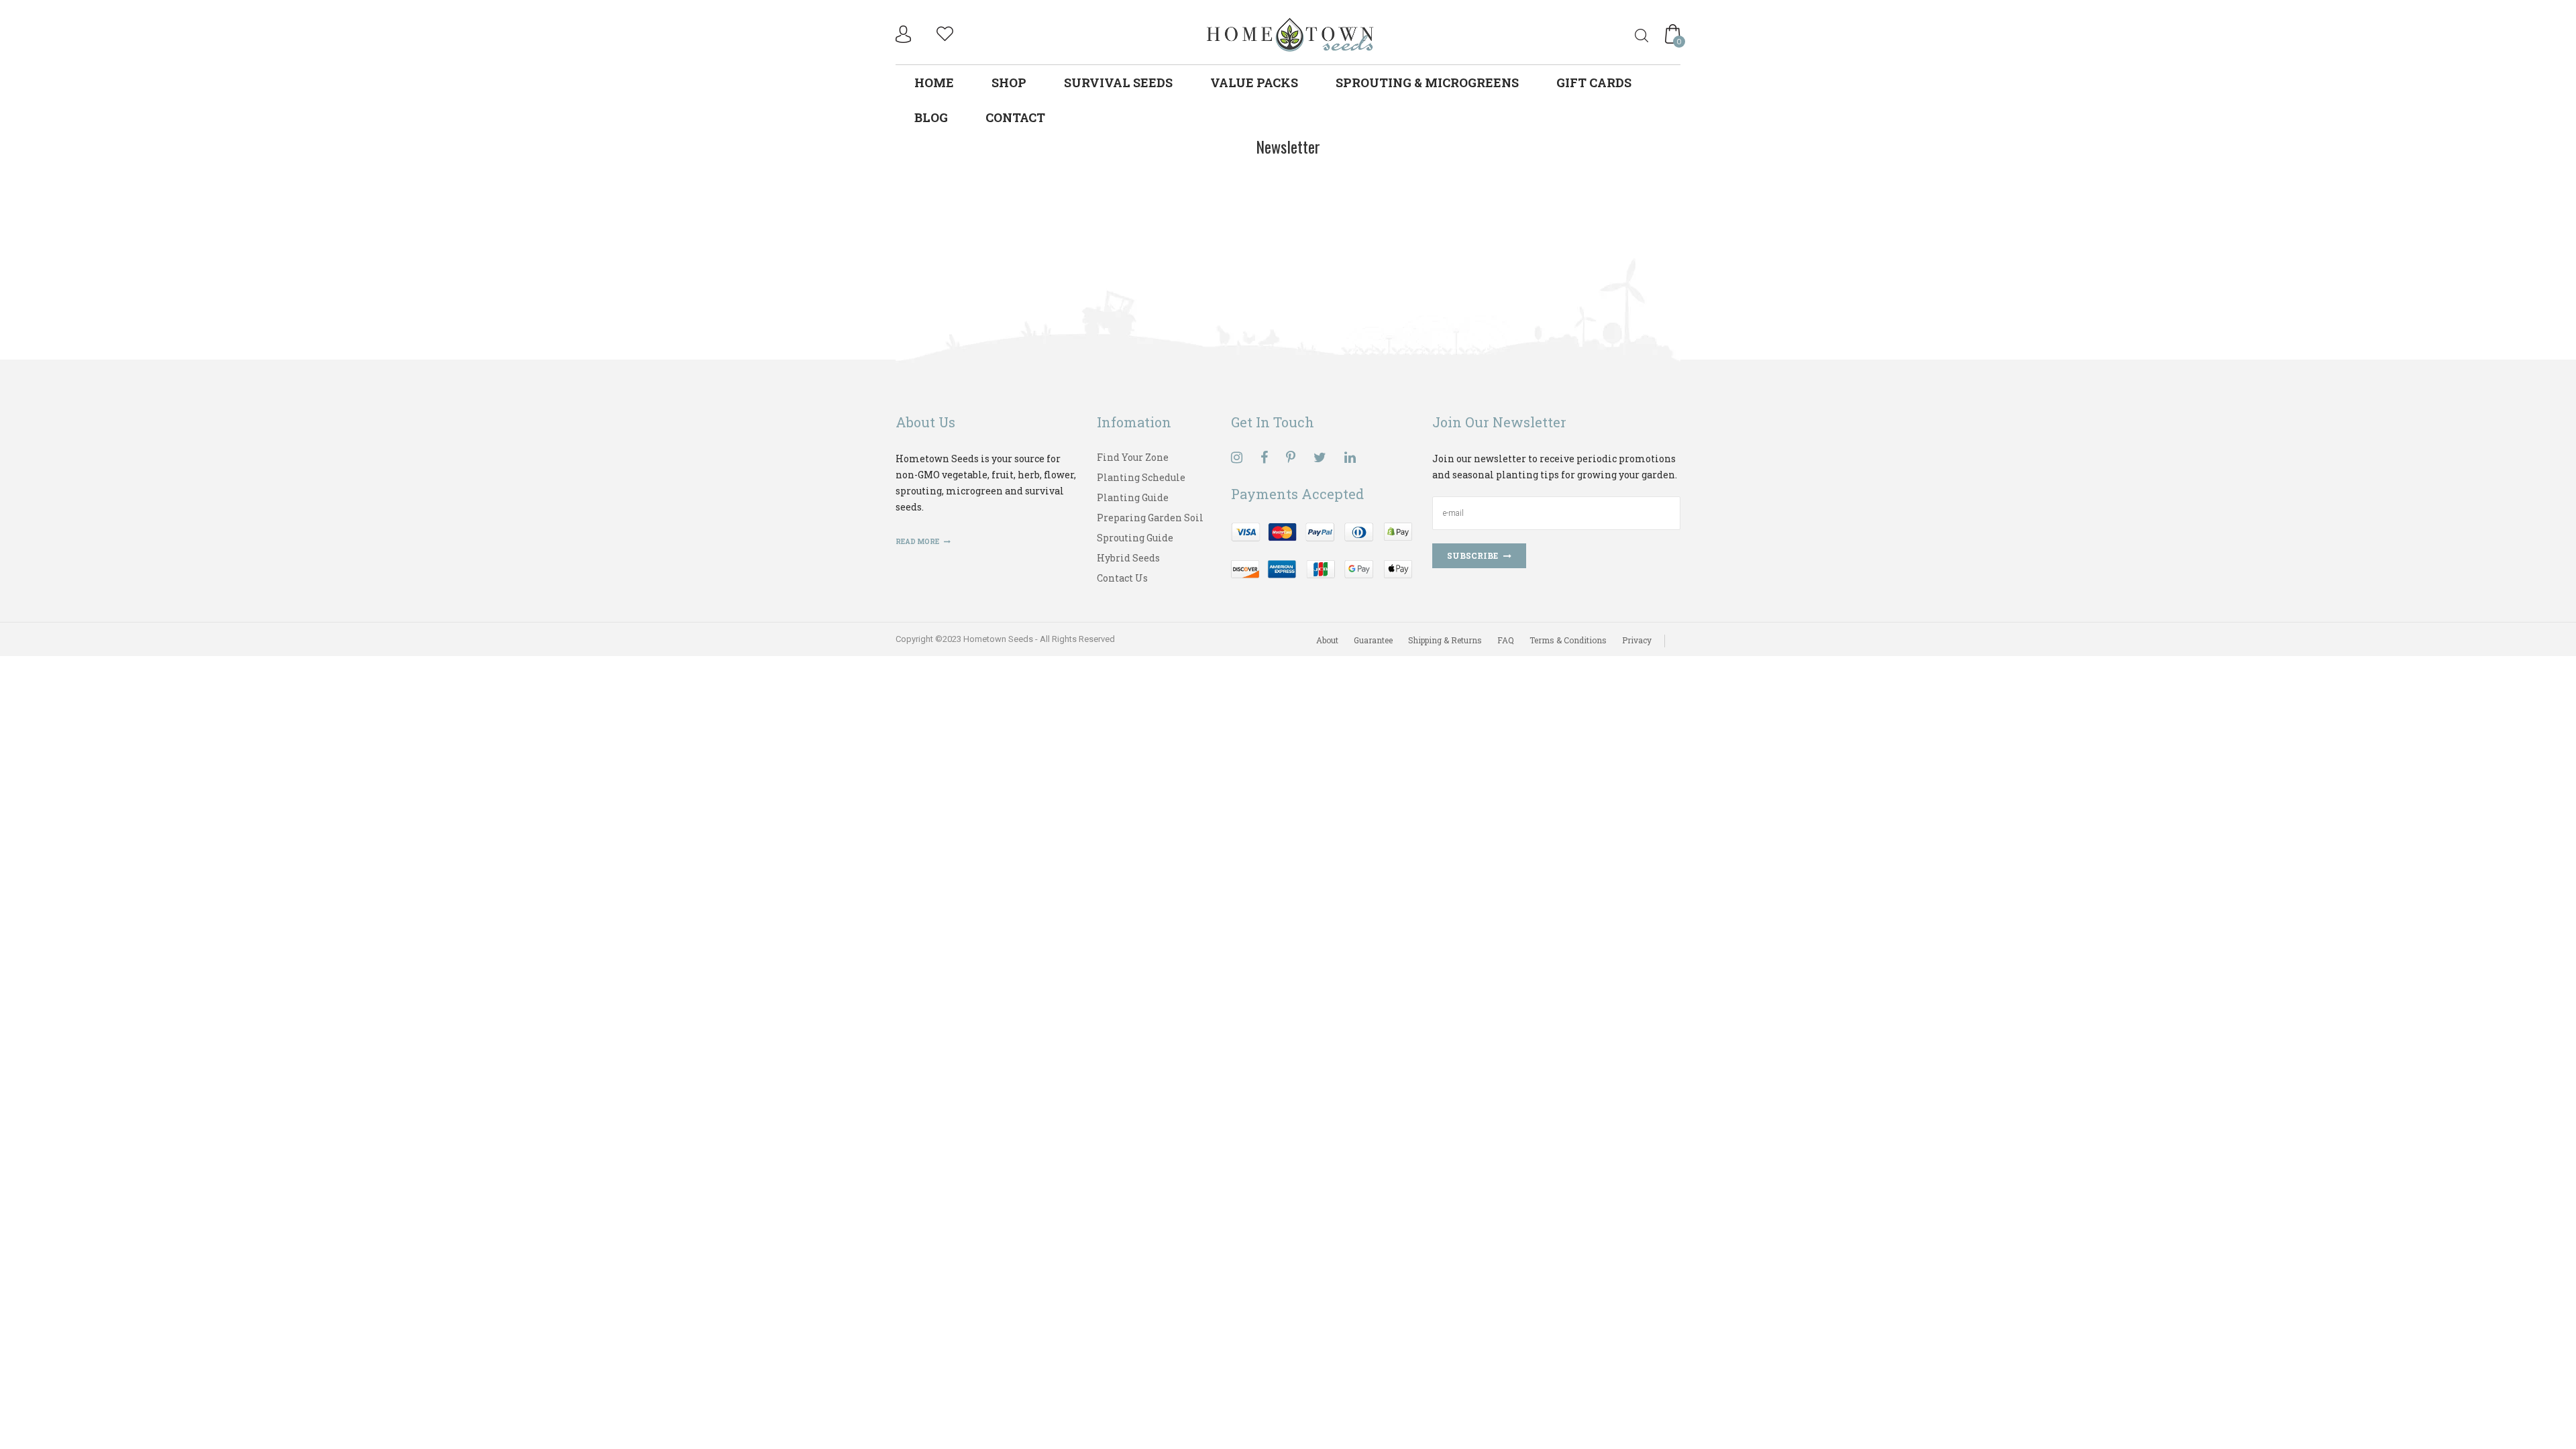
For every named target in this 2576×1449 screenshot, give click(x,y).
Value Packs (1254, 83)
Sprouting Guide (1135, 538)
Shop (1009, 83)
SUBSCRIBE (1472, 555)
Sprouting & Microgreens (1427, 83)
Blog (931, 117)
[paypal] (1322, 549)
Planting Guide (1133, 497)
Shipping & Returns (1445, 640)
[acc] (905, 34)
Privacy (1637, 640)
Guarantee (1373, 640)
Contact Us (1122, 578)
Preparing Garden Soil (1150, 518)
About (1327, 640)
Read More (918, 542)
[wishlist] (945, 32)
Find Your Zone (1133, 457)
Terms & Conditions (1568, 640)
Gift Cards (1594, 83)
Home (934, 83)
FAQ (1506, 640)
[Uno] (1291, 33)
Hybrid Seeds (1128, 558)
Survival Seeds (1118, 83)
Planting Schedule (1141, 477)
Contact (1015, 117)
